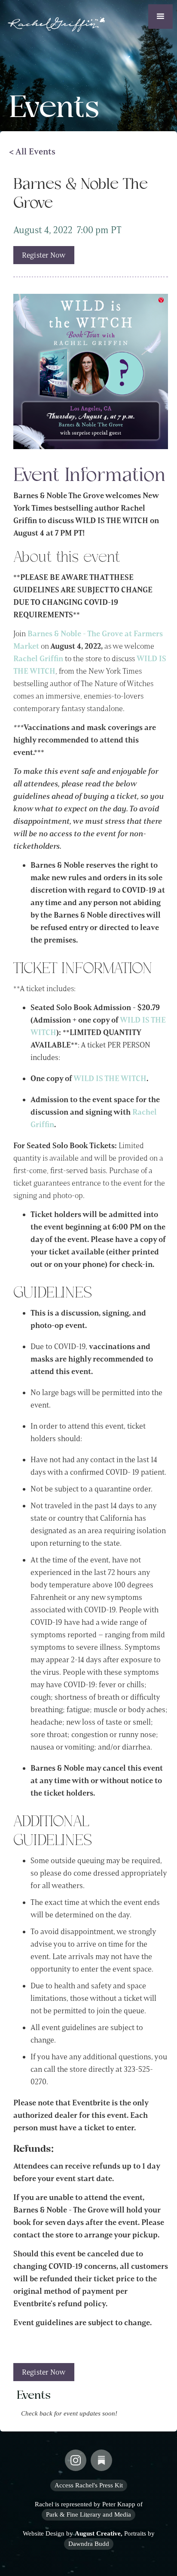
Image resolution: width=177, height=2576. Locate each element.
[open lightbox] (91, 371)
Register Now (44, 255)
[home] (54, 22)
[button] (160, 17)
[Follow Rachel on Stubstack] (101, 2460)
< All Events (32, 151)
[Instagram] (76, 2460)
